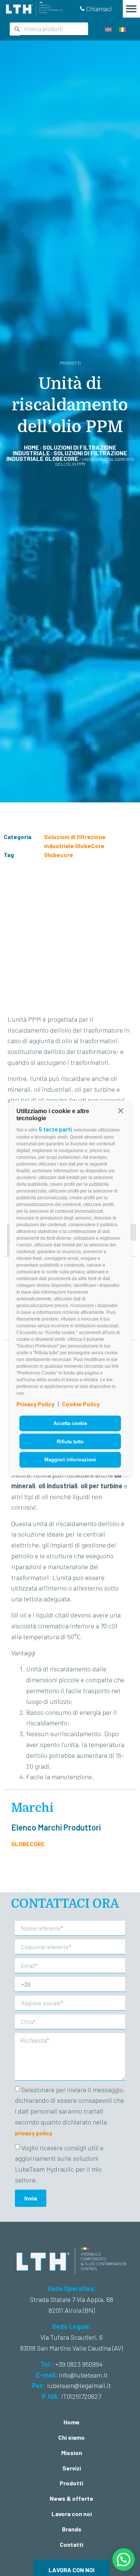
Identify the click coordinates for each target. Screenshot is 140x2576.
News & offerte (71, 2498)
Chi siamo (71, 2437)
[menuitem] (108, 29)
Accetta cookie (70, 1423)
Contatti (71, 2544)
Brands (72, 2529)
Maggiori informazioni (70, 1460)
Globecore (59, 855)
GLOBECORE (28, 1844)
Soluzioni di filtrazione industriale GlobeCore (67, 456)
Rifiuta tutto (70, 1441)
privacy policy (34, 2133)
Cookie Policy (81, 1404)
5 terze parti (55, 1129)
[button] (121, 1110)
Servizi (72, 2468)
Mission (72, 2453)
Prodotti (71, 2483)
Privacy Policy (35, 1404)
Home (32, 447)
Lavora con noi (72, 2514)
